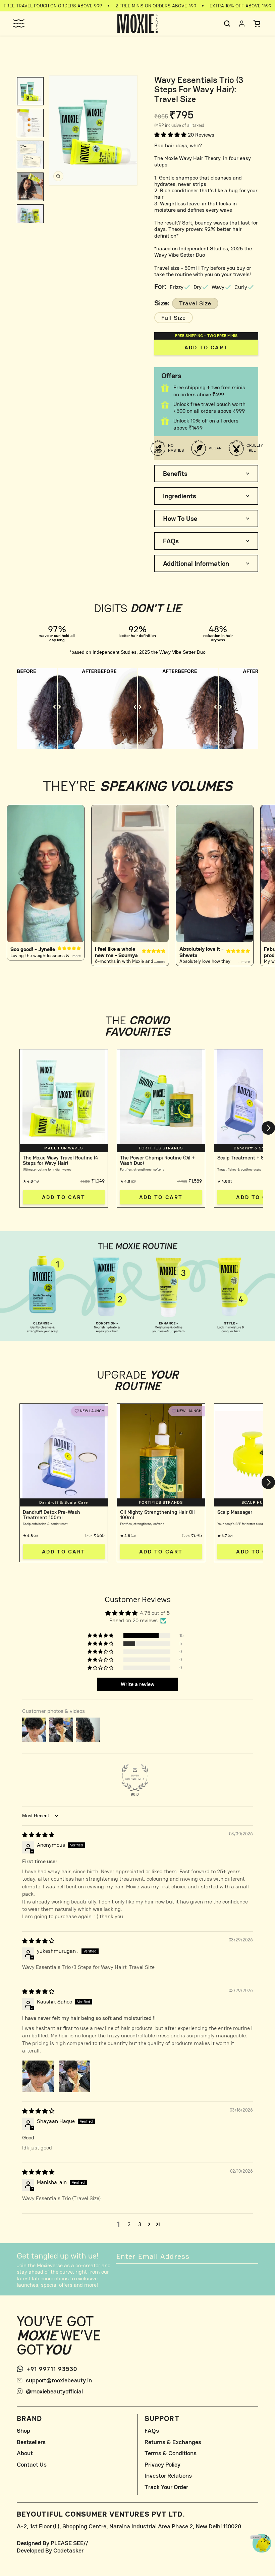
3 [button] (140, 2224)
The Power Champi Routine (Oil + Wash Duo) (157, 1160)
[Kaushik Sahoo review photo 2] (74, 2076)
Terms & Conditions (171, 2453)
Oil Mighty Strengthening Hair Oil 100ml (157, 1515)
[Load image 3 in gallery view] (30, 155)
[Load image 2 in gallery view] (30, 123)
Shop (23, 2431)
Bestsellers (31, 2442)
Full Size (174, 318)
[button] (18, 23)
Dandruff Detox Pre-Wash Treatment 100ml (51, 1515)
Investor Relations (168, 2476)
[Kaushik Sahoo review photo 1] (38, 2076)
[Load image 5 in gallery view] (30, 219)
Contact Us (32, 2465)
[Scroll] (57, 708)
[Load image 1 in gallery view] (30, 91)
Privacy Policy (162, 2465)
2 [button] (129, 2224)
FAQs (152, 2431)
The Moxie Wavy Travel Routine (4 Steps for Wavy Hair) (61, 1160)
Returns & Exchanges (173, 2442)
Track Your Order (166, 2487)
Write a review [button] (137, 1684)
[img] (38, 1835)
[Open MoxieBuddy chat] (262, 2543)
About (25, 2453)
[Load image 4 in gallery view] (30, 187)
